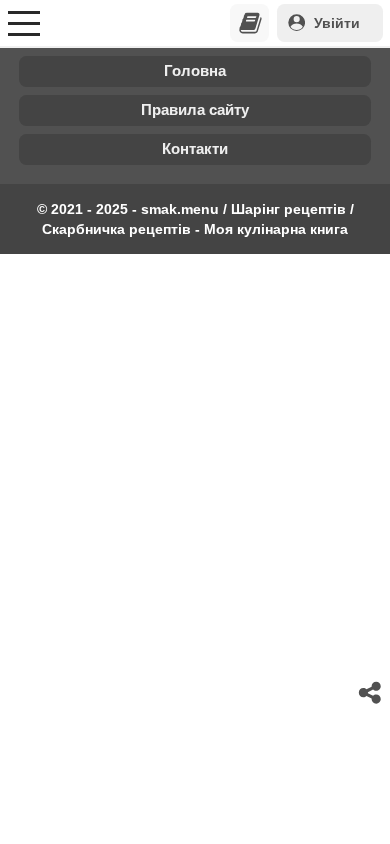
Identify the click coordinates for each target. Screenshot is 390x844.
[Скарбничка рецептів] (250, 23)
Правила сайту (195, 109)
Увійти (337, 23)
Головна (195, 70)
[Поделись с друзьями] (371, 693)
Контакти (195, 148)
